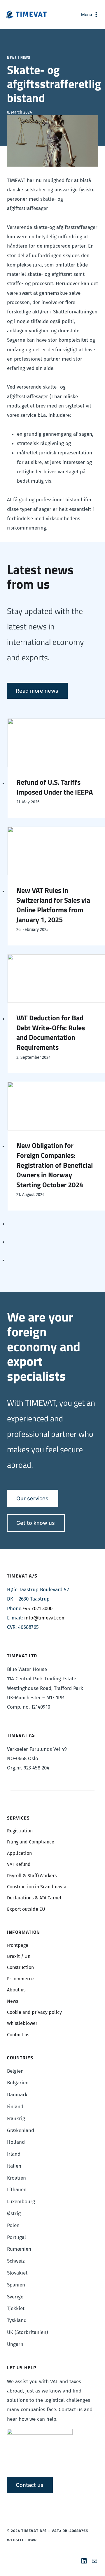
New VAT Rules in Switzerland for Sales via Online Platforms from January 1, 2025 (53, 905)
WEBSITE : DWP (22, 2540)
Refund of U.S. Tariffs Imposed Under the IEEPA (55, 787)
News (12, 58)
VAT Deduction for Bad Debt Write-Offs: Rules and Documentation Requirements (51, 1033)
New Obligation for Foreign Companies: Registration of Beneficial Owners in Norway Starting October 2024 (55, 1165)
